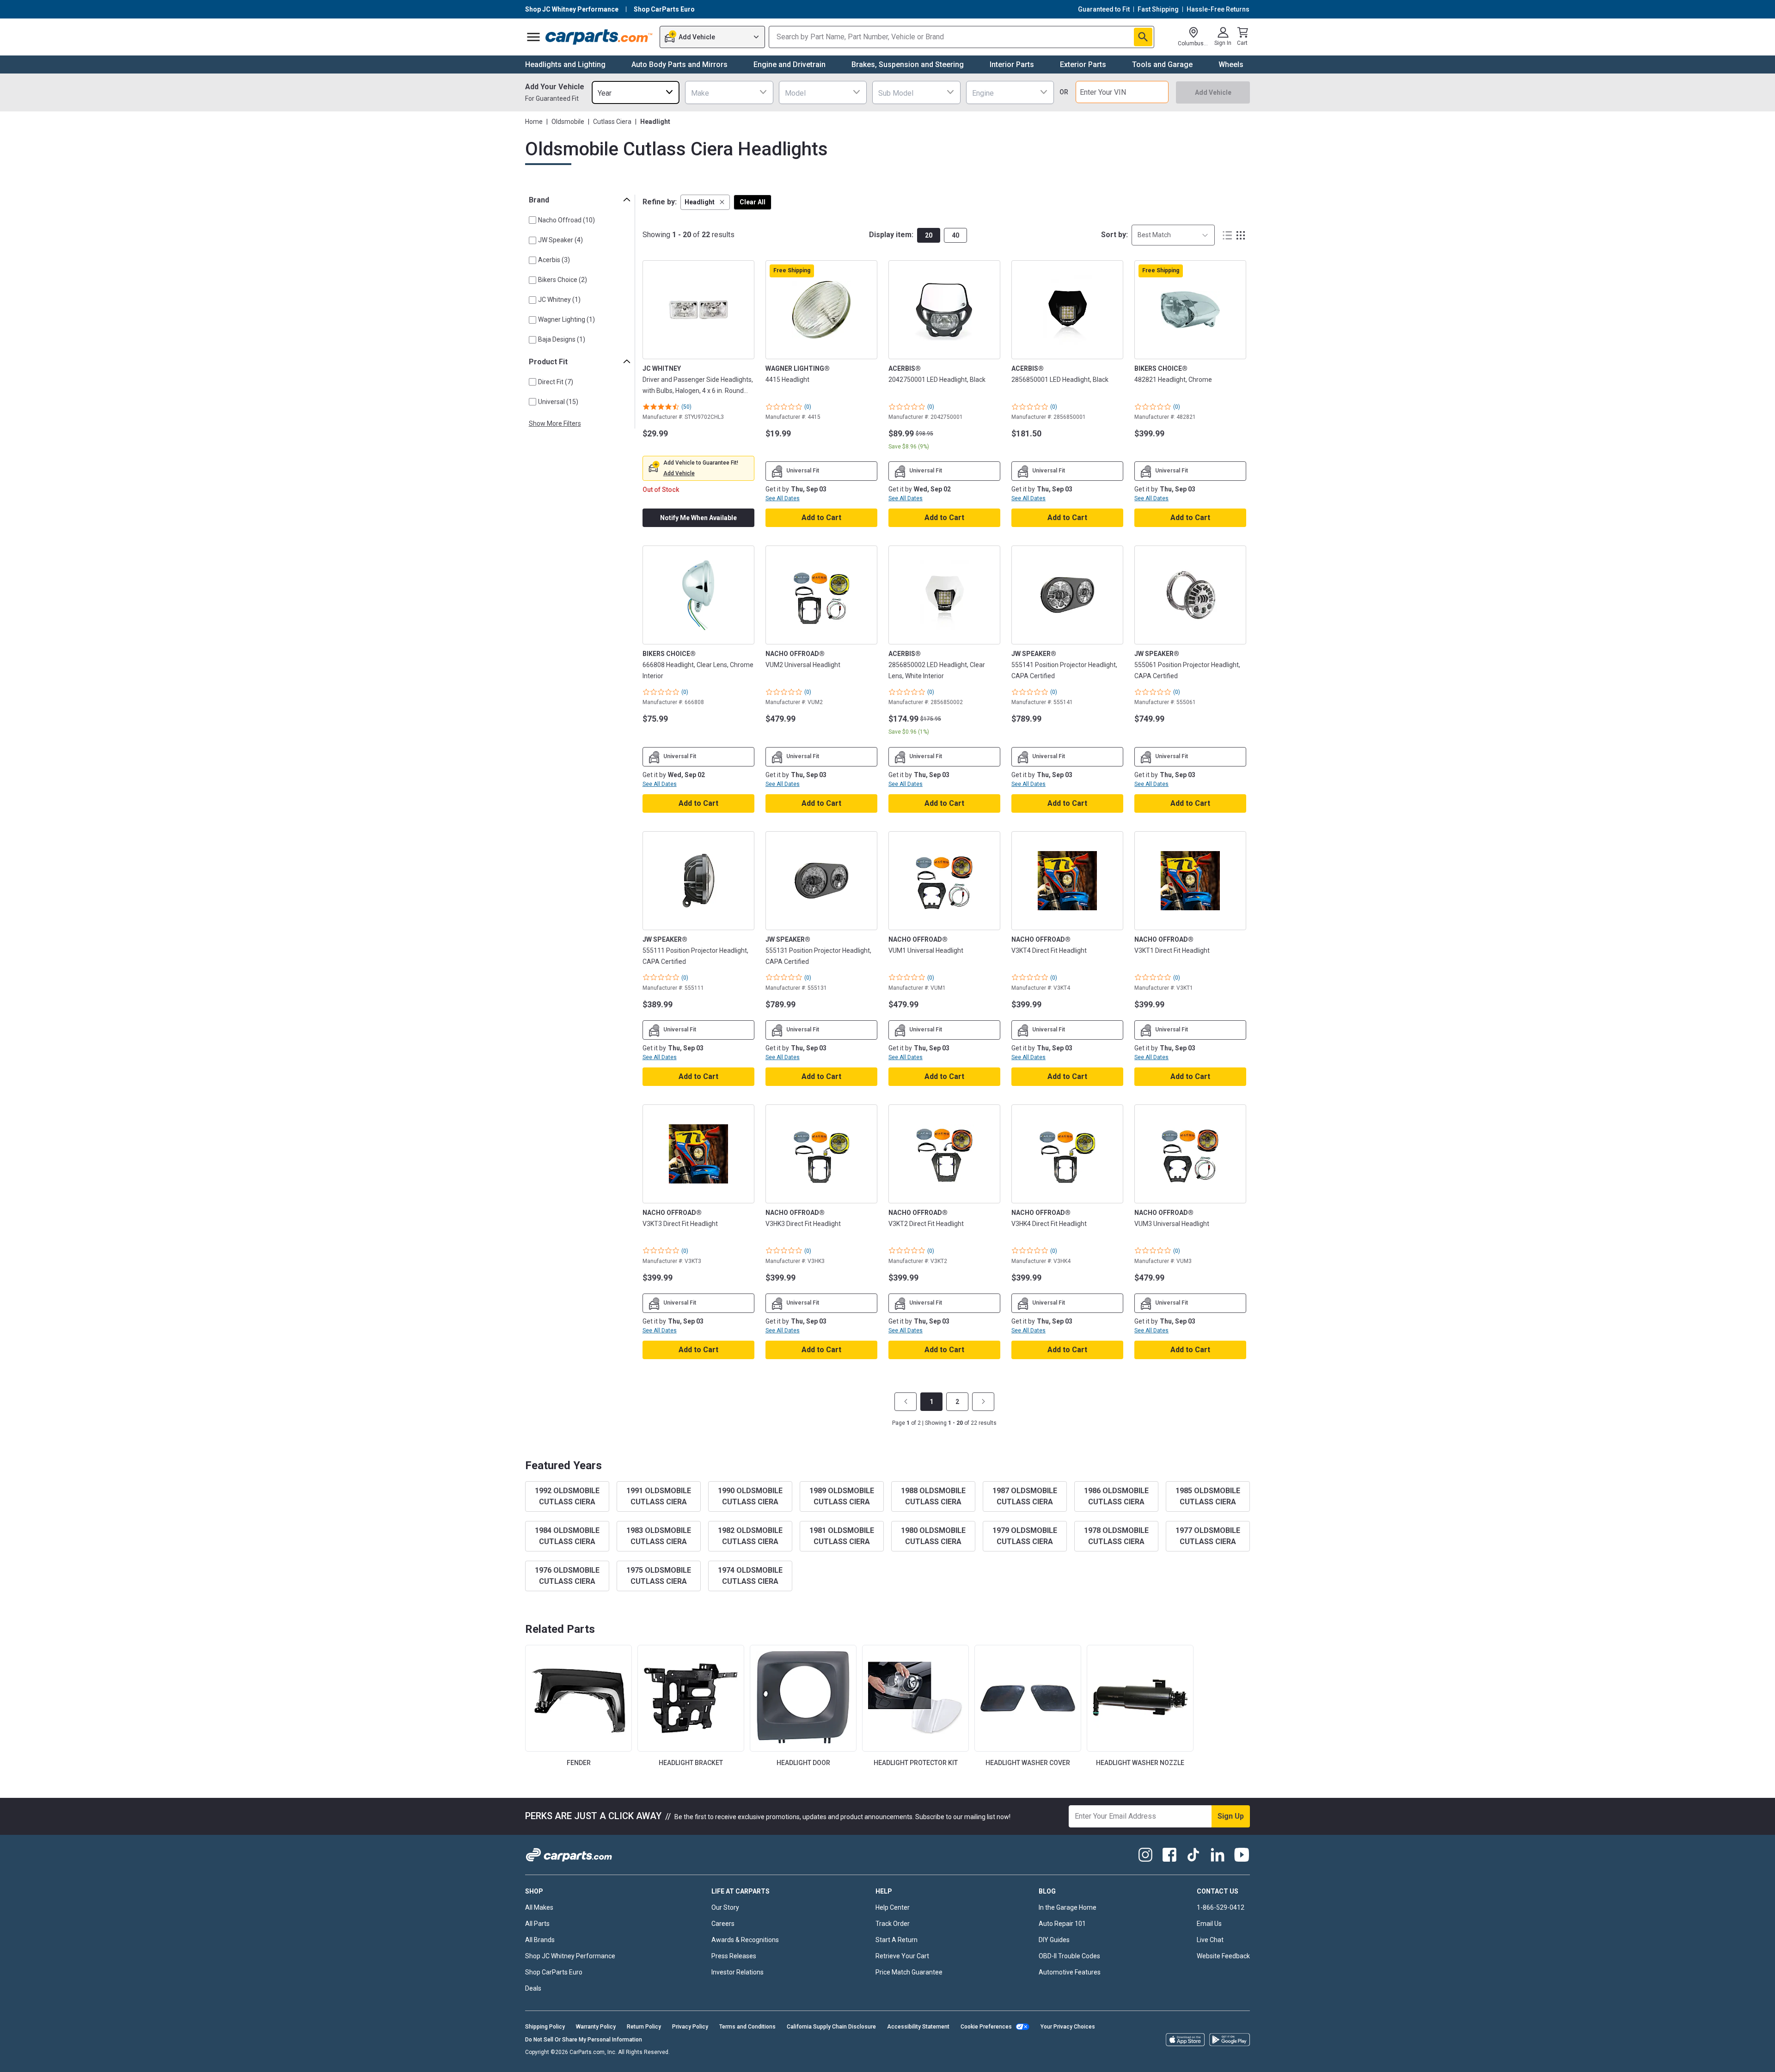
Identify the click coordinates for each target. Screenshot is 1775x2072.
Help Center (893, 1907)
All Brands (540, 1940)
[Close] (1760, 2057)
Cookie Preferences (986, 2027)
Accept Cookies (1115, 2057)
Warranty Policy (596, 2027)
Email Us (1209, 1924)
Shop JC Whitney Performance (570, 1956)
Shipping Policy (545, 2027)
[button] (705, 202)
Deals (533, 1988)
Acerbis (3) (554, 260)
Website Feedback (1223, 1956)
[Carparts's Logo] (599, 37)
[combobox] (636, 92)
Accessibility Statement (918, 2027)
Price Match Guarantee (909, 1972)
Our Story (725, 1907)
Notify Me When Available (698, 518)
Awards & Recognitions (745, 1940)
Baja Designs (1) (562, 339)
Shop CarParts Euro (554, 1972)
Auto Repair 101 (1062, 1924)
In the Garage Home (1068, 1907)
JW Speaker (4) (560, 240)
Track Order (893, 1924)
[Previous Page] (906, 1402)
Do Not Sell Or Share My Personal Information (584, 2040)
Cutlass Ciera (612, 122)
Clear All (753, 202)
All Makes (539, 1907)
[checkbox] (532, 220)
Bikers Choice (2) (563, 280)
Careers (723, 1924)
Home (534, 122)
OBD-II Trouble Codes (1069, 1956)
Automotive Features (1070, 1972)
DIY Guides (1054, 1940)
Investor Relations (738, 1972)
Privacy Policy (690, 2027)
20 (929, 235)
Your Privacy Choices (1068, 2027)
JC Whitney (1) (559, 300)
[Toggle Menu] (533, 37)
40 (955, 235)
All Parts (537, 1924)
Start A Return (897, 1940)
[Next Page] (983, 1402)
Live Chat (1210, 1940)
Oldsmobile (568, 122)
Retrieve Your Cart (902, 1956)
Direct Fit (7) (556, 382)
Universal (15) (558, 402)
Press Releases (734, 1956)
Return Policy (644, 2027)
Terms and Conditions (747, 2027)
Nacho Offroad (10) (566, 220)
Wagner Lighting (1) (566, 319)
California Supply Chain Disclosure (831, 2027)
